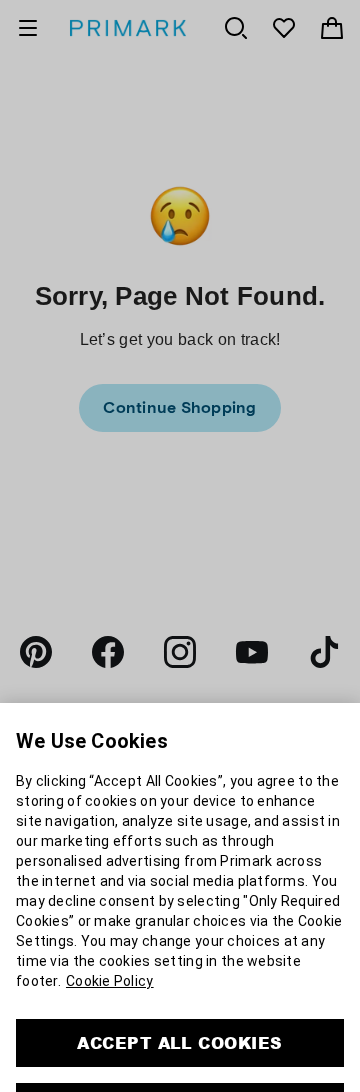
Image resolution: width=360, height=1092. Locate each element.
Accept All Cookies (180, 976)
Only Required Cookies (180, 1040)
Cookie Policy (110, 915)
